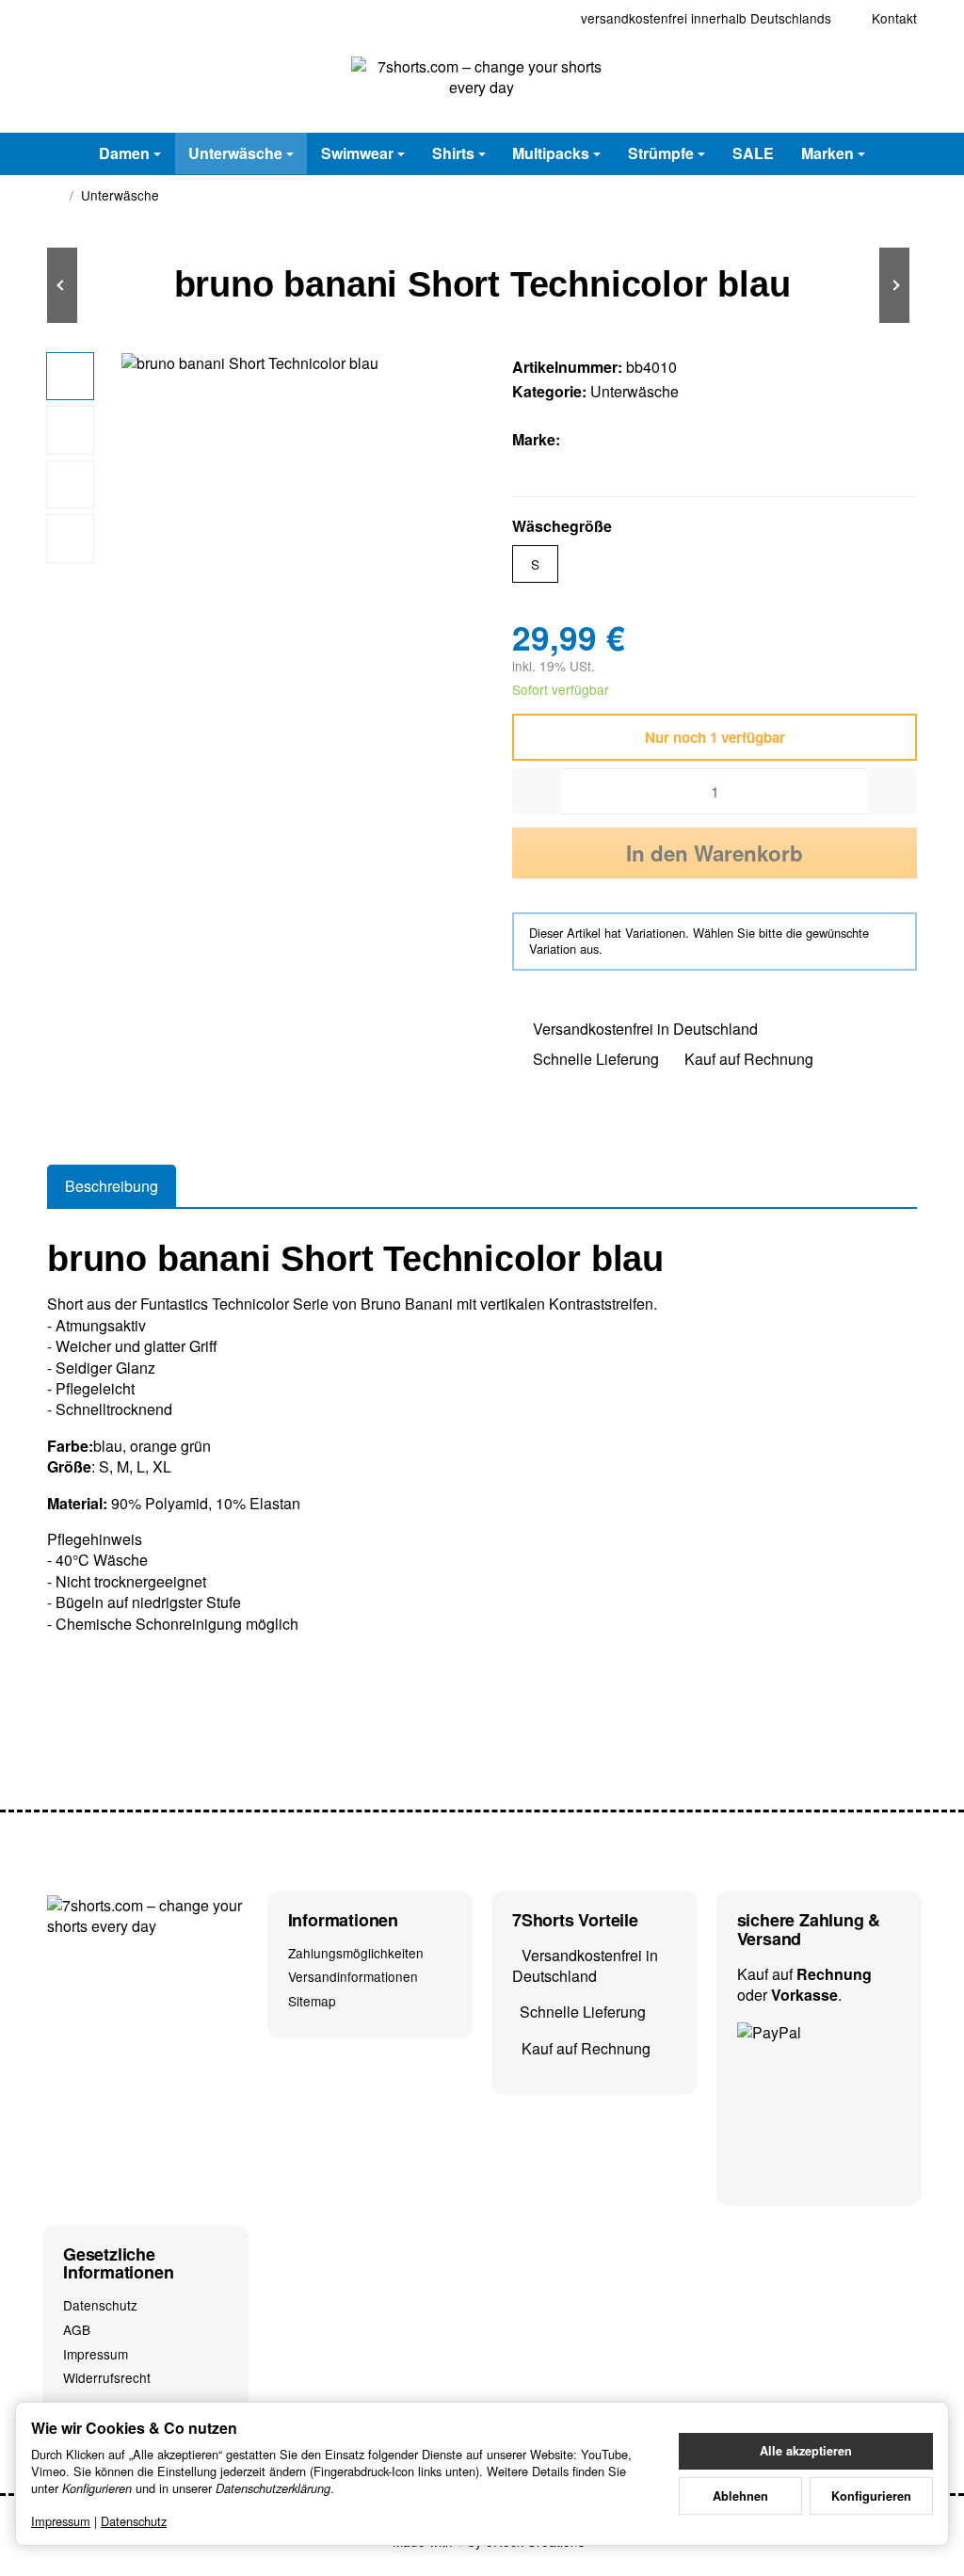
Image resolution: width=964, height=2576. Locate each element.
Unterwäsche (235, 153)
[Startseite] (55, 196)
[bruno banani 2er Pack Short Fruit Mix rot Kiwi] (860, 285)
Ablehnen (740, 2496)
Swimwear (357, 153)
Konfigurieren (871, 2496)
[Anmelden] (853, 84)
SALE (753, 153)
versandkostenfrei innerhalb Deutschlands (706, 18)
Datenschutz (134, 2521)
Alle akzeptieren (806, 2451)
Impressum (61, 2521)
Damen (124, 153)
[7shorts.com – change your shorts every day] (482, 85)
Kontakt (894, 18)
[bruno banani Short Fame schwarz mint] (104, 285)
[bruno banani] (605, 440)
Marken (827, 153)
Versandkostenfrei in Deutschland (645, 1029)
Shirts (453, 153)
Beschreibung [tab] (112, 1186)
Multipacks (551, 153)
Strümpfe (661, 153)
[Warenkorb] (900, 84)
